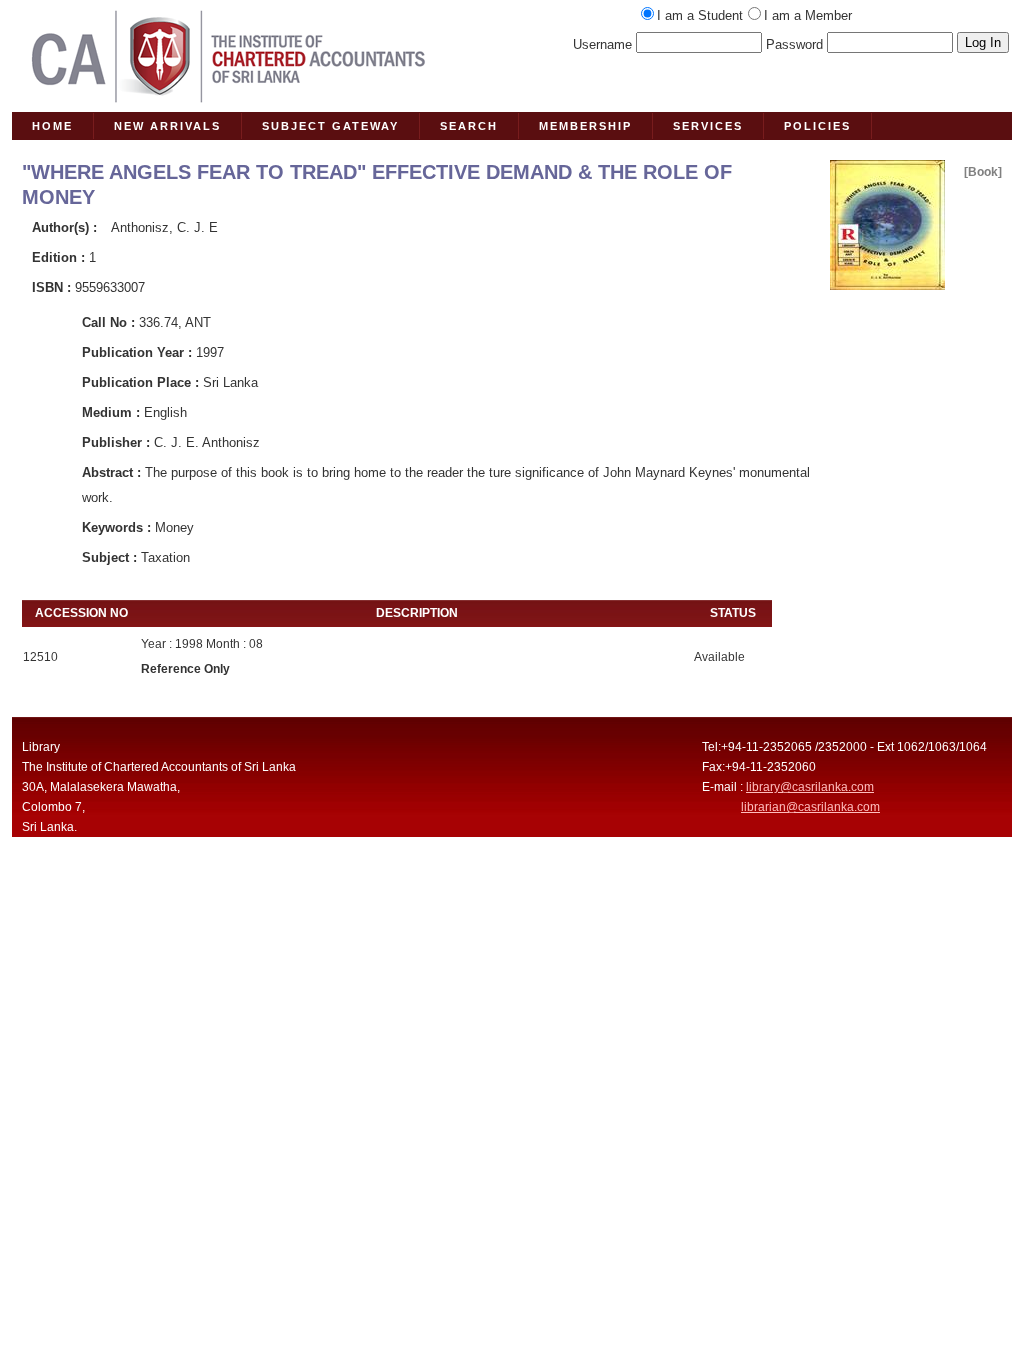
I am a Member (808, 15)
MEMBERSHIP (585, 126)
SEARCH (469, 126)
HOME (52, 126)
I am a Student (700, 15)
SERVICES (708, 126)
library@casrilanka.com (810, 787)
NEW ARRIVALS (167, 126)
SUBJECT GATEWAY (330, 126)
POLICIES (817, 126)
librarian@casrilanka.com (810, 807)
